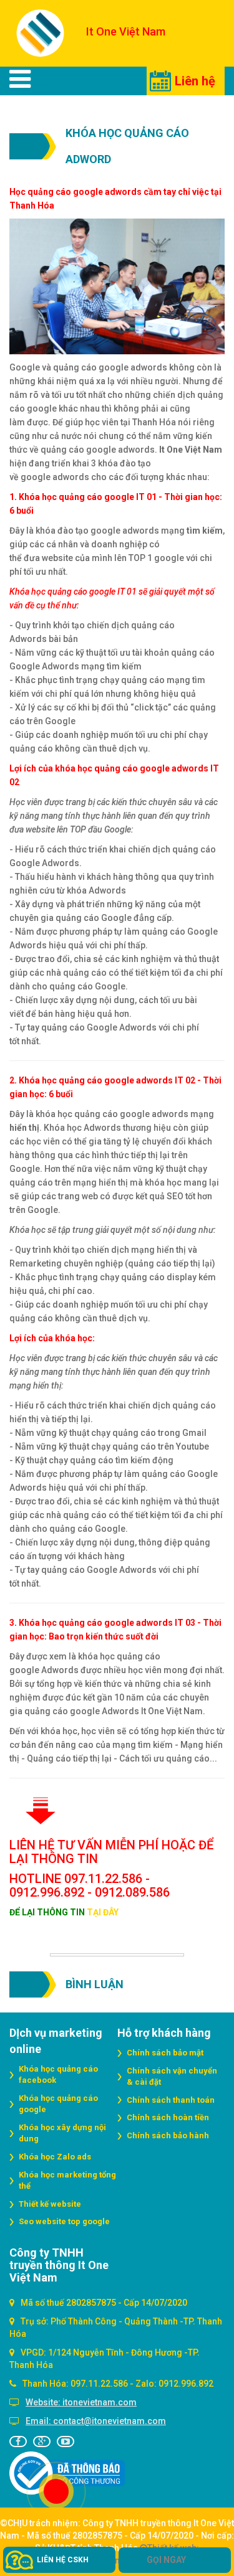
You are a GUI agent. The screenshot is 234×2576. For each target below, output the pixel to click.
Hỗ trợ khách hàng (164, 2033)
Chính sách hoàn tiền (168, 2117)
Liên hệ (195, 81)
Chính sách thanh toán (171, 2100)
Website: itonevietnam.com (81, 2402)
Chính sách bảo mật (165, 2053)
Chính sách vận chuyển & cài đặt (172, 2077)
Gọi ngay (166, 2560)
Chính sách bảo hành (168, 2135)
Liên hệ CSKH (63, 2560)
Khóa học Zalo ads (55, 2157)
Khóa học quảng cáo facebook (58, 2075)
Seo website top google (64, 2221)
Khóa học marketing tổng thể (67, 2181)
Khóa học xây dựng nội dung (62, 2133)
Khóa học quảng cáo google (58, 2104)
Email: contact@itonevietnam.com (96, 2421)
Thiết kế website (50, 2204)
